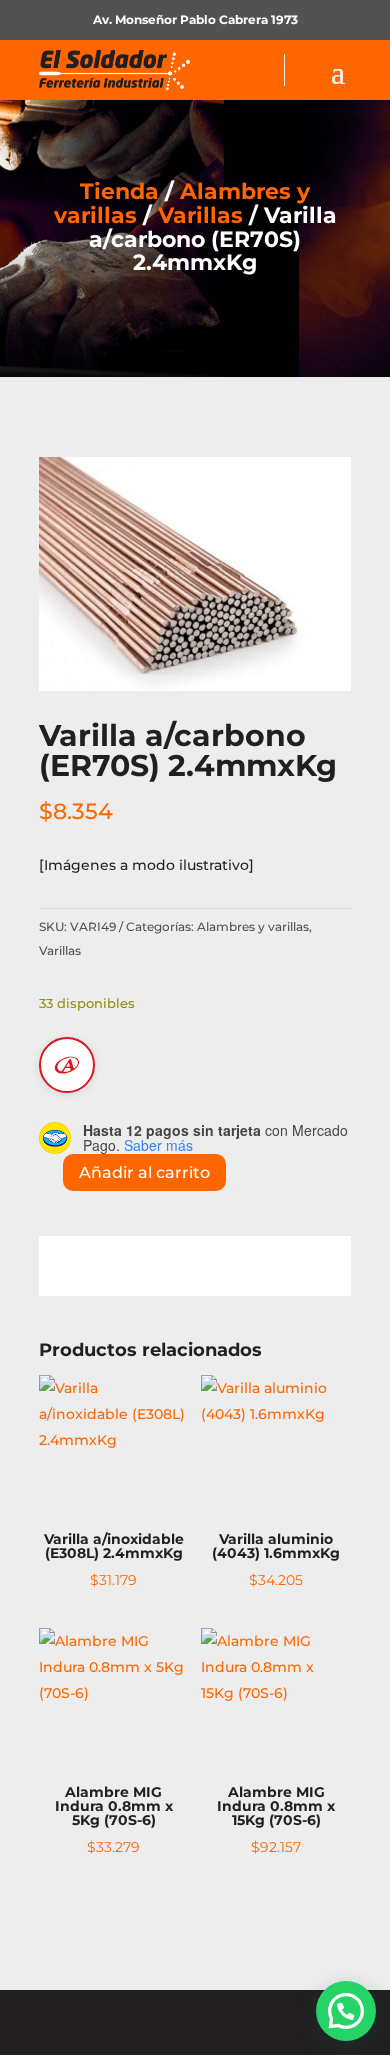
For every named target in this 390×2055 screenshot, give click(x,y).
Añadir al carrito (144, 1172)
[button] (346, 2011)
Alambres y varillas (253, 926)
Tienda (119, 191)
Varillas (200, 215)
